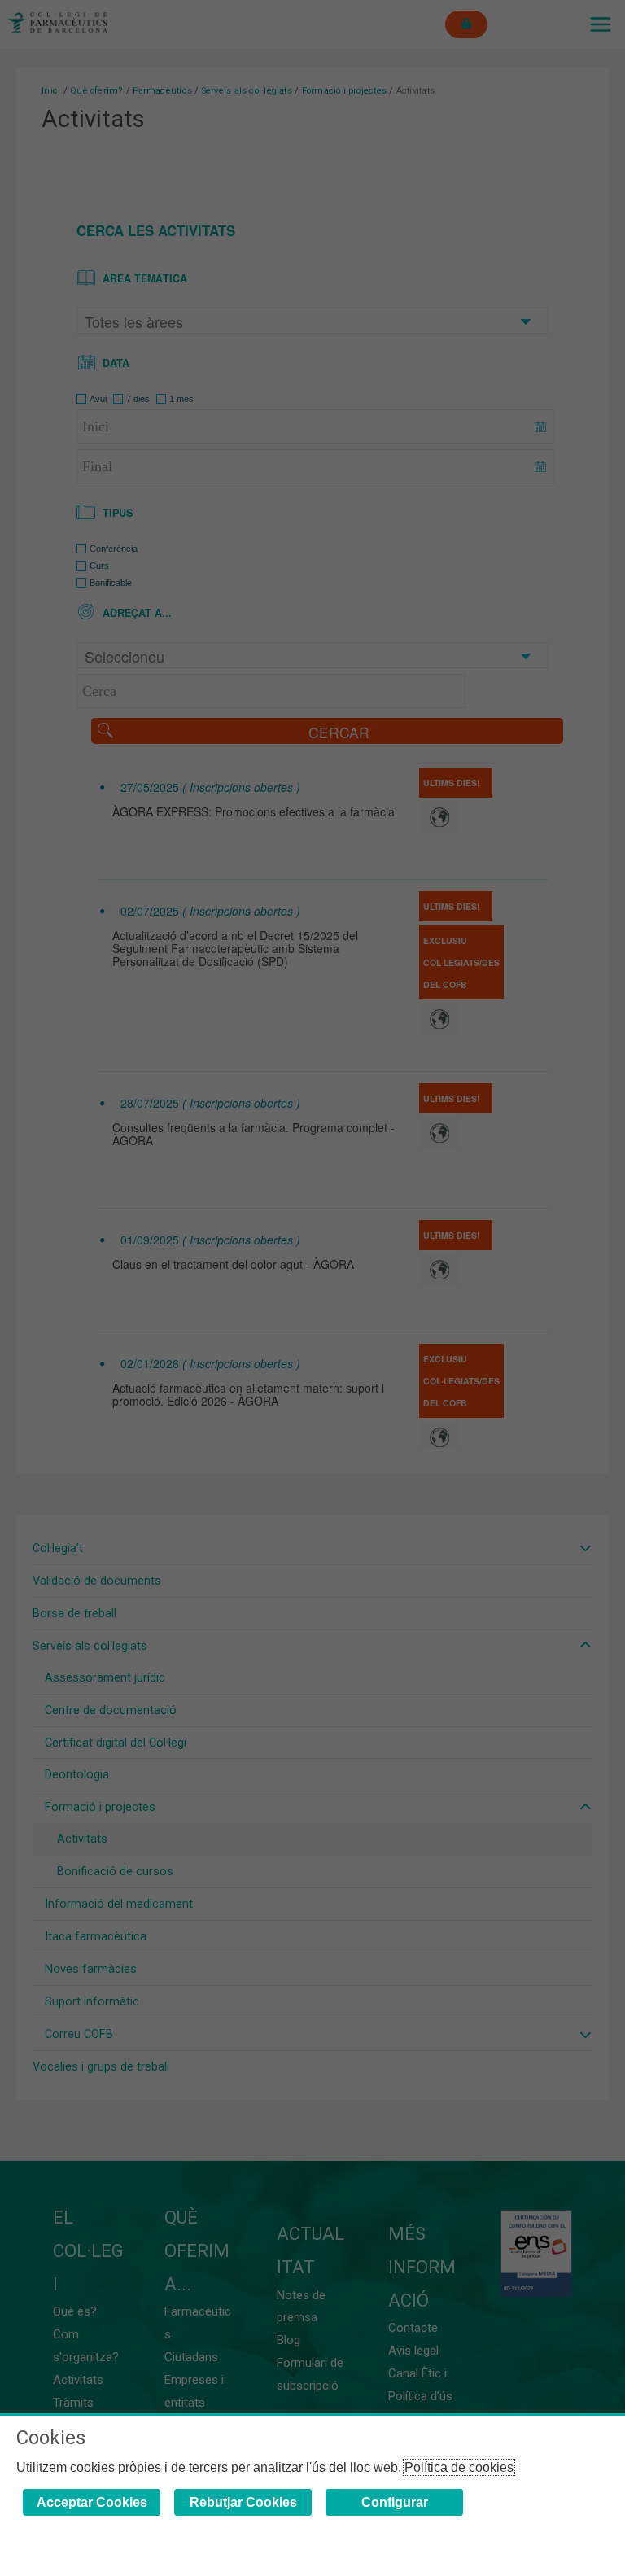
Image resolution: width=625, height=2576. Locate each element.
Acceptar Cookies (92, 2502)
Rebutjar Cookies (243, 2502)
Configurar (395, 2502)
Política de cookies (459, 2467)
